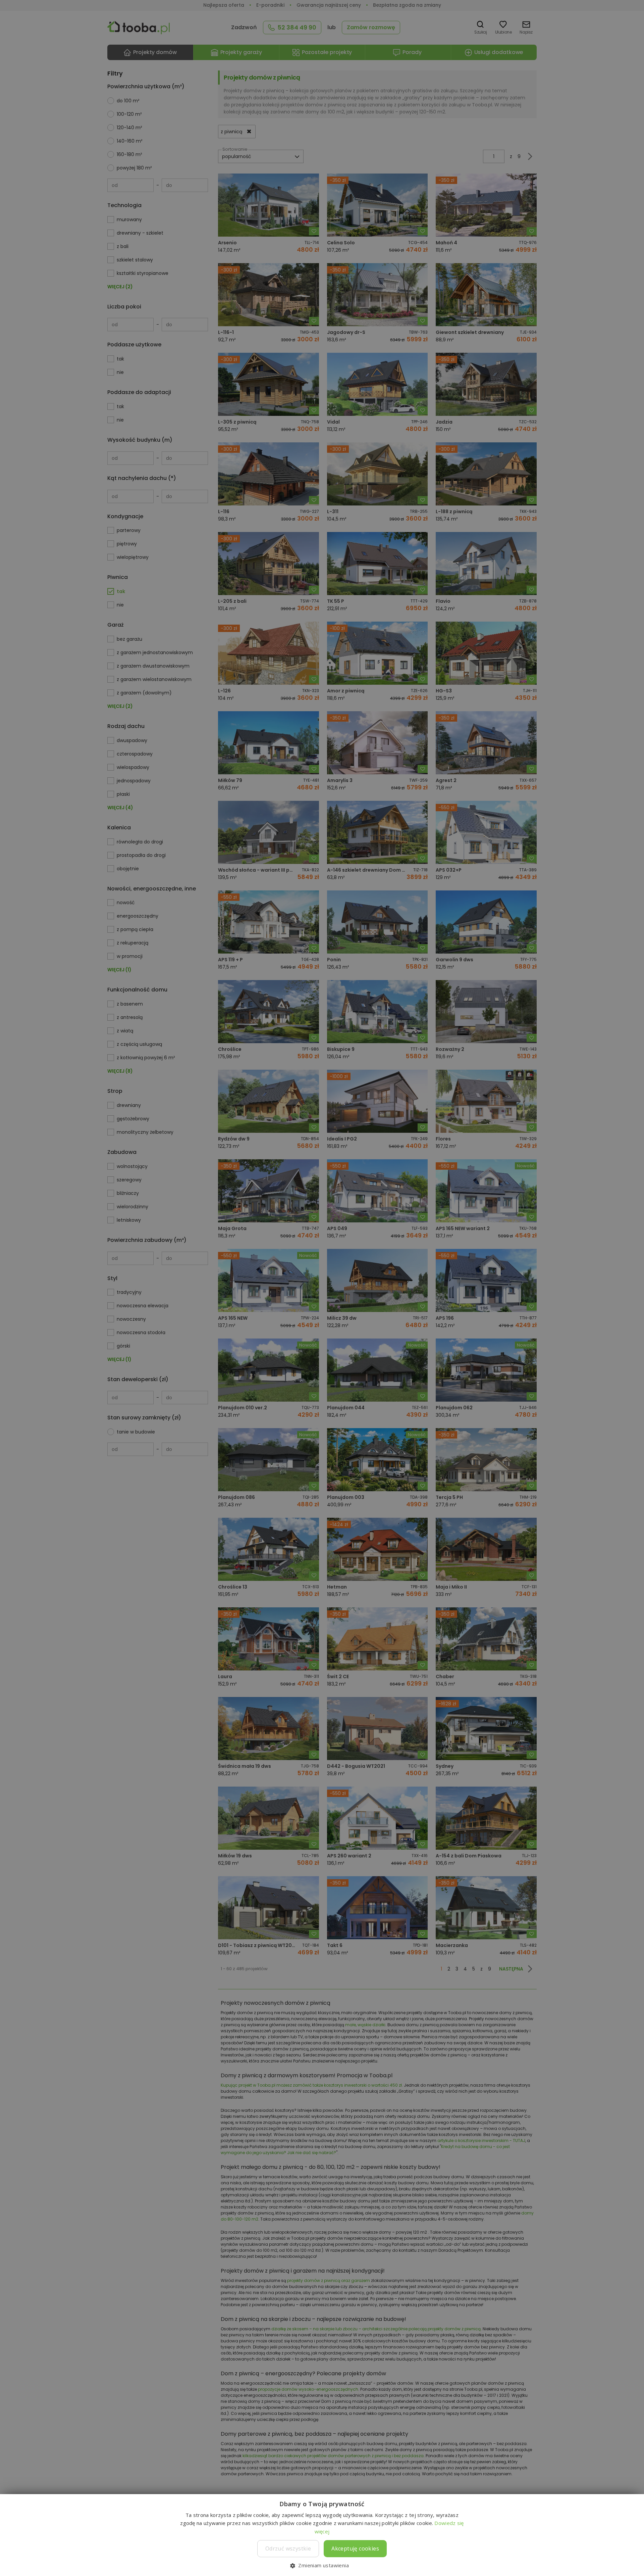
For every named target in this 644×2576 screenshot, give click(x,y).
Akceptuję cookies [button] (355, 2548)
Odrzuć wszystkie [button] (288, 2548)
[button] (322, 2565)
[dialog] (322, 1288)
